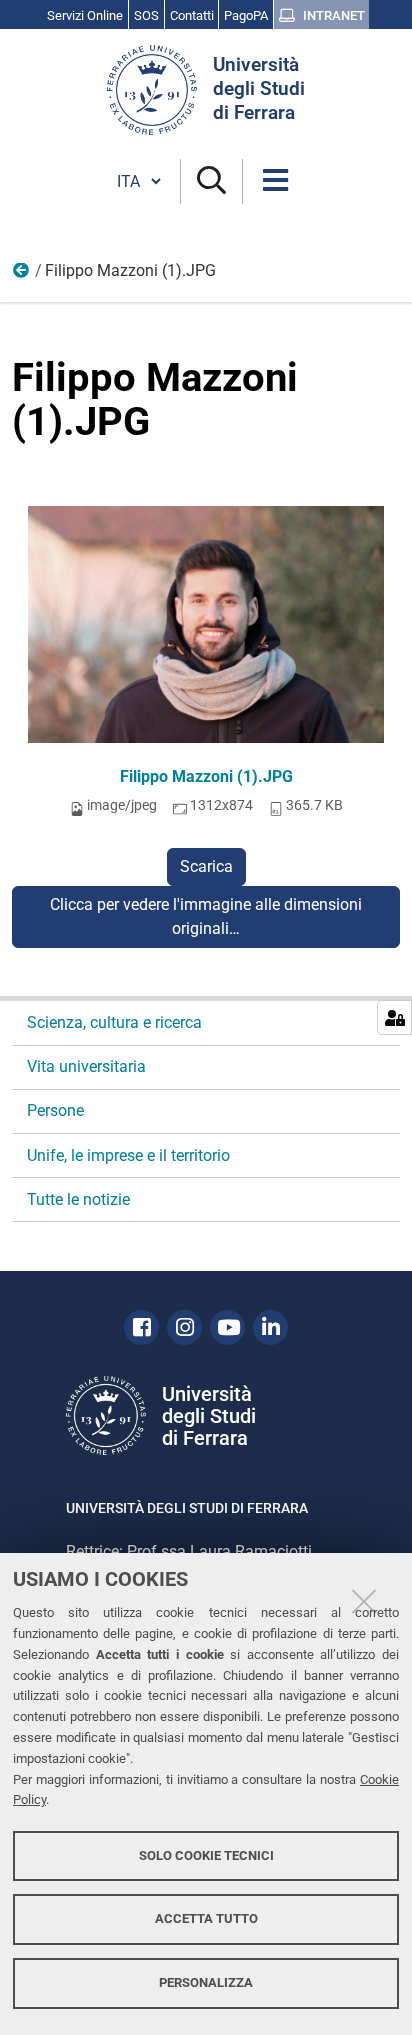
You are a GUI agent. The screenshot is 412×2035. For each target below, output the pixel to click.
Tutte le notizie (78, 1199)
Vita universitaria (86, 1066)
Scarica (206, 866)
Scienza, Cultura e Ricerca (22, 275)
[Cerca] (211, 181)
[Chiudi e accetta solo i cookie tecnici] (364, 1601)
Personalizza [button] (206, 1982)
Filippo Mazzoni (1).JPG (206, 776)
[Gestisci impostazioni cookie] (394, 1017)
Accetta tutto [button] (206, 1918)
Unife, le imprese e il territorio (128, 1155)
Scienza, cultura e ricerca (114, 1022)
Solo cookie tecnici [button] (206, 1855)
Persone (55, 1110)
